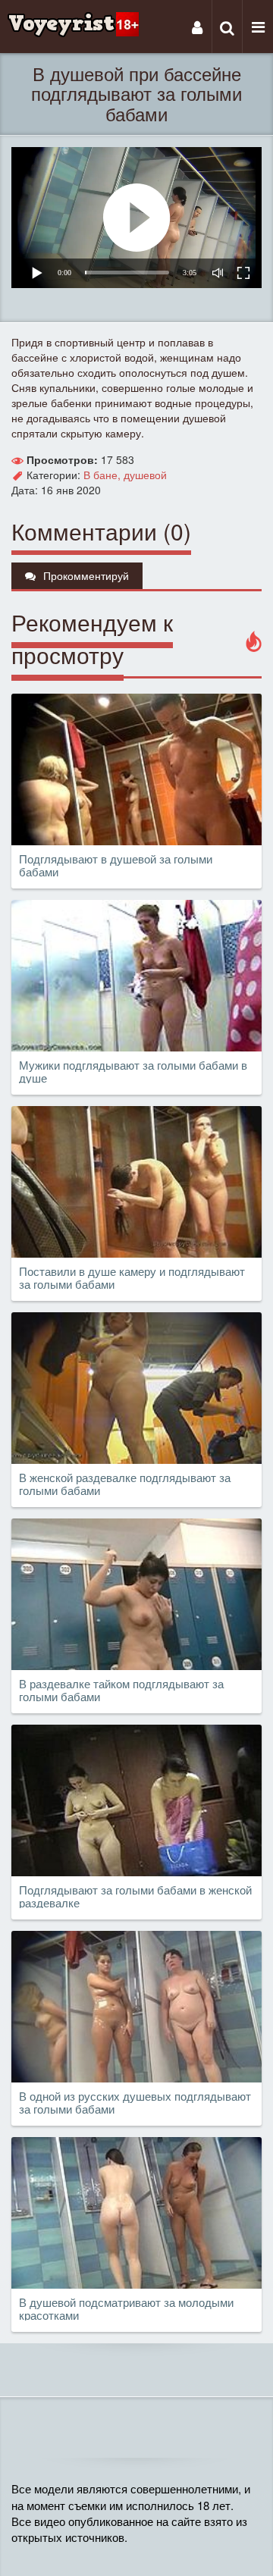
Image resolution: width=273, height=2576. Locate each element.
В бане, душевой (125, 475)
